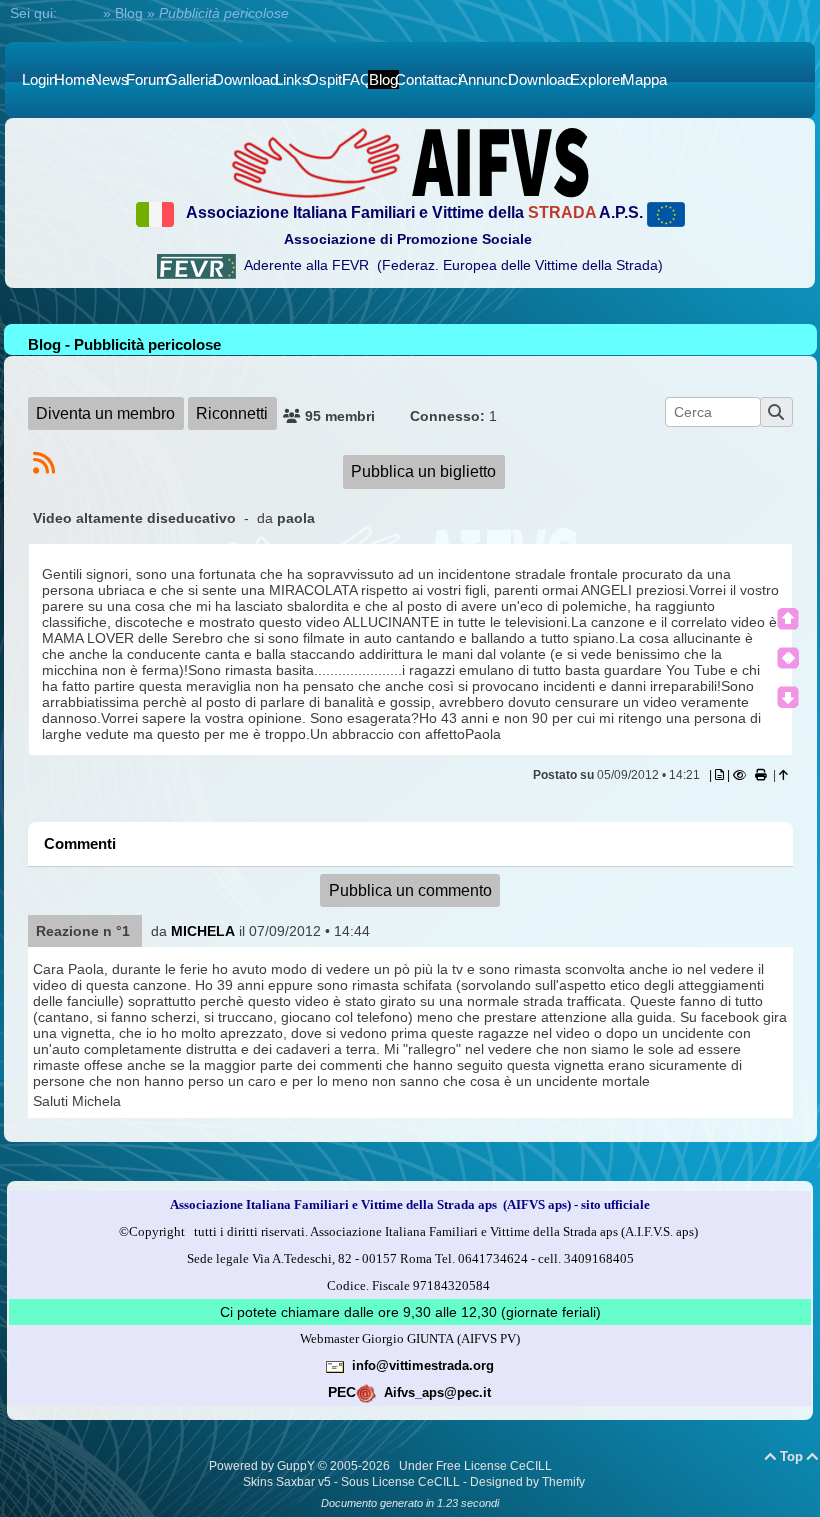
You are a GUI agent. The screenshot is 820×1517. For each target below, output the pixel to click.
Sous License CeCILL (400, 1482)
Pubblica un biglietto (423, 471)
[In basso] (788, 697)
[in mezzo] (788, 658)
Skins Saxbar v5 (287, 1482)
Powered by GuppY (263, 1466)
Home (80, 13)
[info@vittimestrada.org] (335, 1365)
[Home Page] (410, 162)
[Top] (788, 619)
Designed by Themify (527, 1482)
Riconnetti (232, 413)
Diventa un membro (105, 413)
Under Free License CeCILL (477, 1466)
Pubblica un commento (410, 890)
